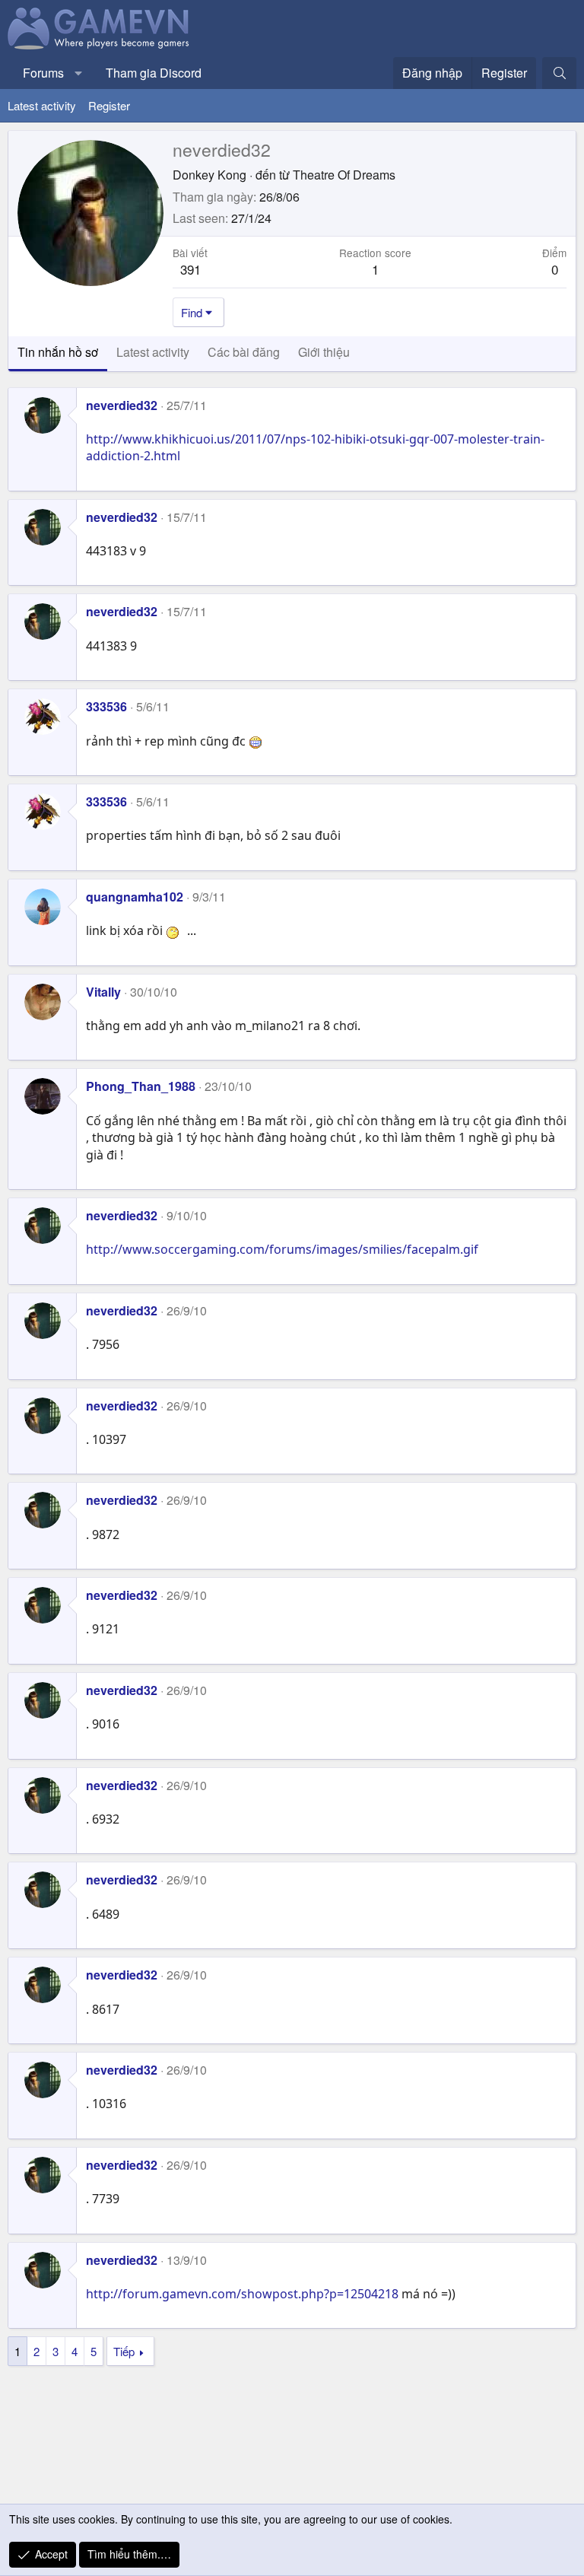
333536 (106, 706)
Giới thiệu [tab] (324, 352)
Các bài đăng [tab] (244, 352)
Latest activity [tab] (153, 352)
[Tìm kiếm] (559, 73)
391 (190, 269)
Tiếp (124, 2351)
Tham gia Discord (154, 73)
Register (109, 105)
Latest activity (42, 105)
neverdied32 (122, 405)
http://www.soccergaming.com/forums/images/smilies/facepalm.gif (282, 1249)
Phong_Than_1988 (141, 1086)
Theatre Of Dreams (344, 175)
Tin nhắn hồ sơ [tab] (58, 352)
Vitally (103, 992)
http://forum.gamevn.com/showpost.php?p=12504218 (242, 2294)
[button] (79, 73)
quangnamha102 (135, 897)
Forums (43, 73)
